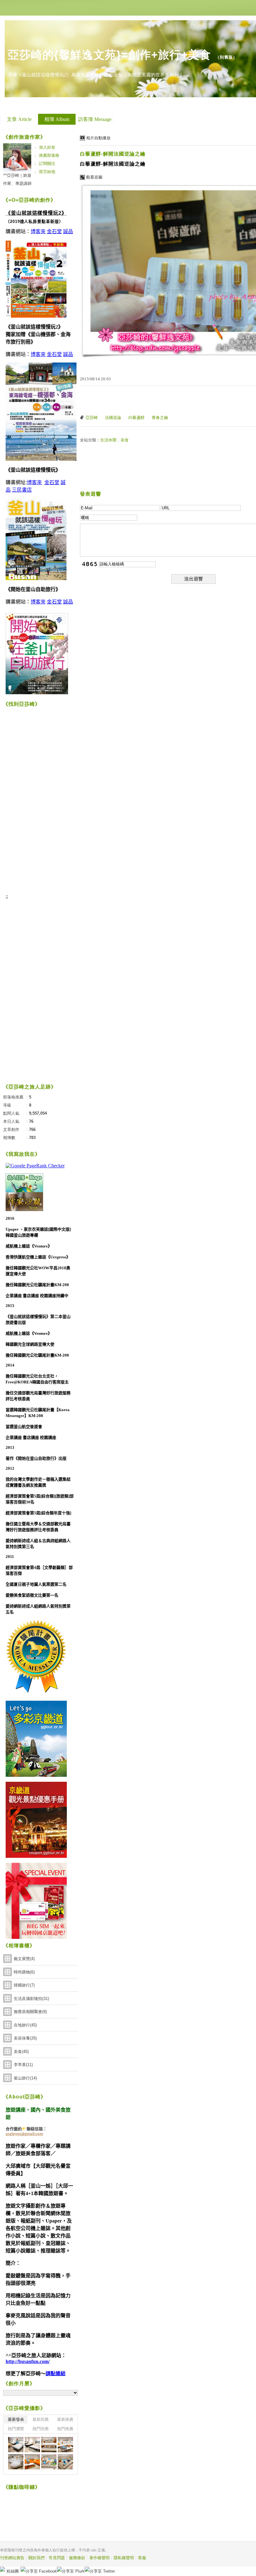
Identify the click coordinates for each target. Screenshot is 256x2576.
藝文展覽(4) (24, 1959)
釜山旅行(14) (25, 2078)
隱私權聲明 (124, 2558)
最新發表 (16, 2419)
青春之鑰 (160, 418)
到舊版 (226, 57)
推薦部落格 (49, 155)
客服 (142, 2558)
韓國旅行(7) (24, 1985)
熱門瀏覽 (16, 2429)
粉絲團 (13, 2571)
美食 (125, 440)
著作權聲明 (99, 2558)
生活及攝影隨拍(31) (31, 1999)
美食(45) (21, 2052)
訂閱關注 (47, 163)
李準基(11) (23, 2065)
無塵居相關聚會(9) (30, 2012)
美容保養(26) (25, 2038)
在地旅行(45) (25, 2025)
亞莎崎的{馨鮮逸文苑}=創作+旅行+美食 (109, 55)
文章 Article (19, 119)
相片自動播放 (98, 138)
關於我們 (37, 2558)
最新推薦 (65, 2419)
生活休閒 (108, 440)
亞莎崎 (92, 418)
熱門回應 (41, 2429)
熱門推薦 (65, 2429)
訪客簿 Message (95, 119)
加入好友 (47, 147)
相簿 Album (57, 119)
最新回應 (41, 2419)
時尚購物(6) (24, 1972)
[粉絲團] (2, 2569)
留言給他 (47, 172)
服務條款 (77, 2558)
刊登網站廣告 (12, 2558)
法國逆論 (113, 418)
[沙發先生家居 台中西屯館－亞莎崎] (16, 2445)
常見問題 (57, 2558)
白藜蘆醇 (136, 418)
